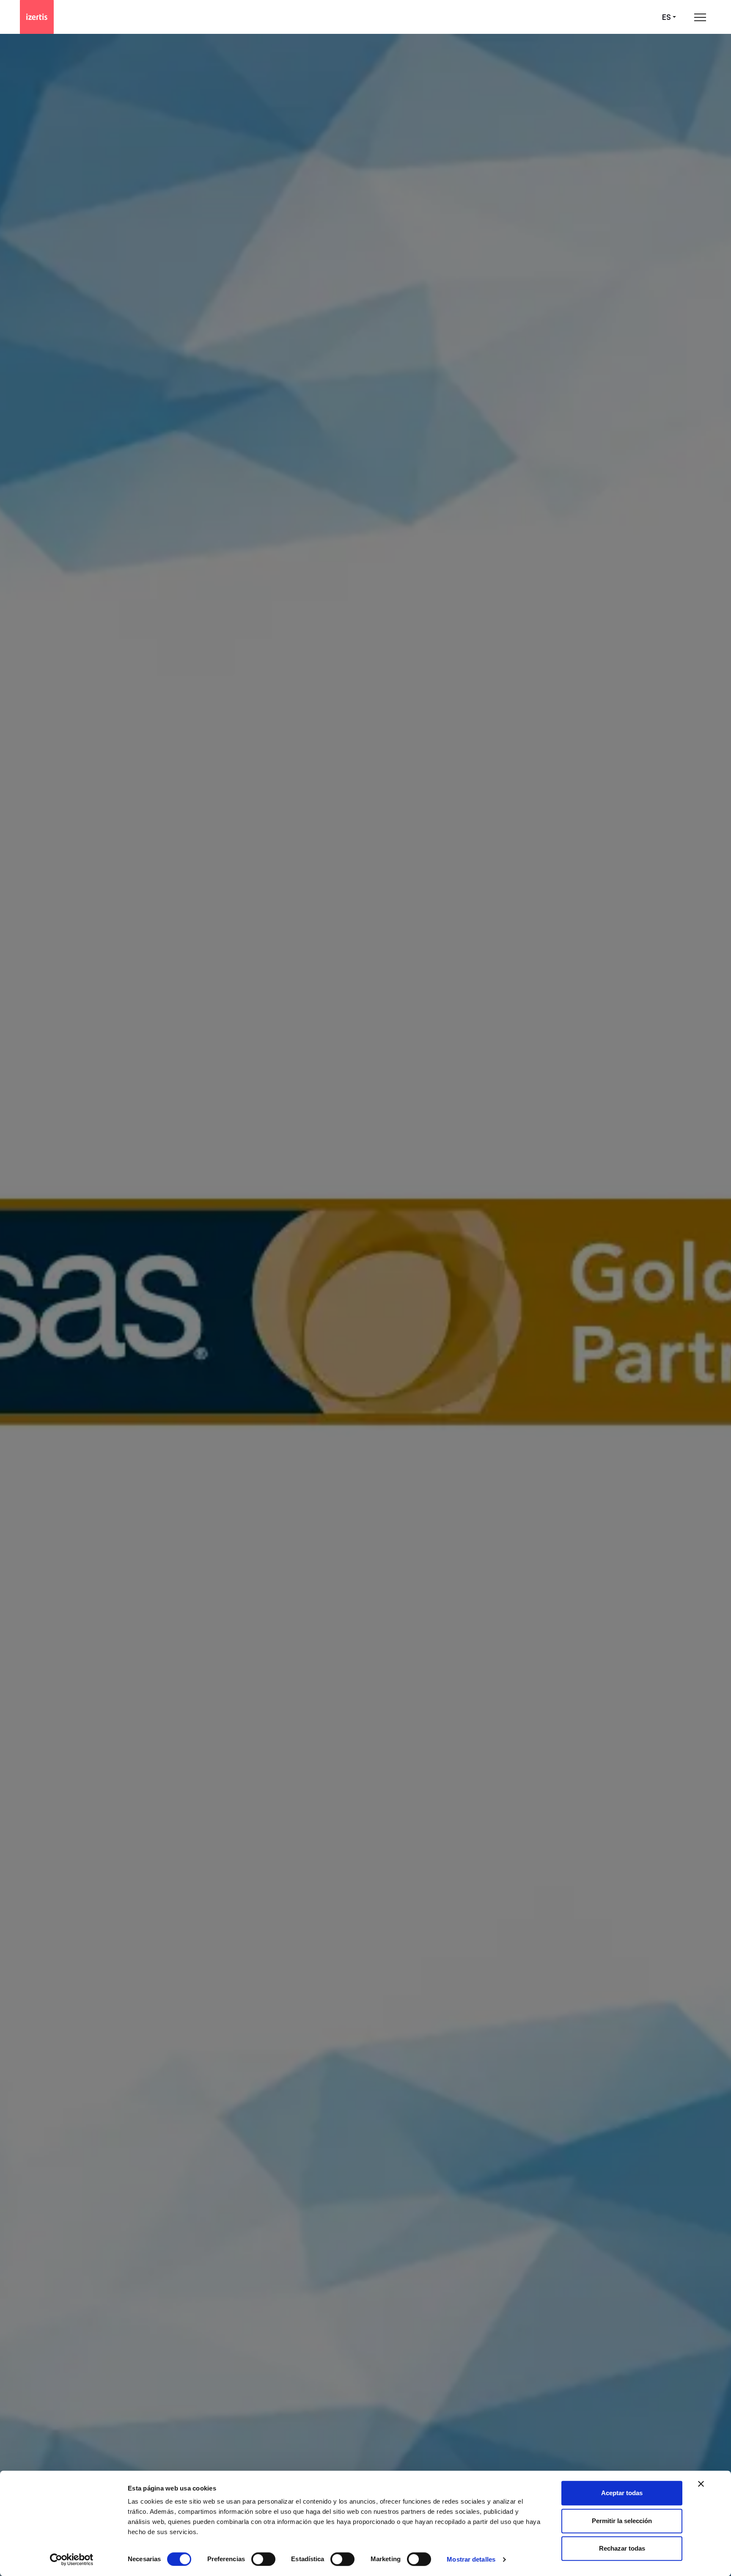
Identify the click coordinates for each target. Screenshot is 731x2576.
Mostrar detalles (471, 2559)
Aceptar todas (622, 2493)
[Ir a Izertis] (37, 17)
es (666, 17)
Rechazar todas (622, 2548)
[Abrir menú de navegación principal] (700, 17)
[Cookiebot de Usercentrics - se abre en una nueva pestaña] (72, 2559)
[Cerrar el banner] (701, 2484)
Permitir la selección (622, 2521)
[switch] (263, 2559)
